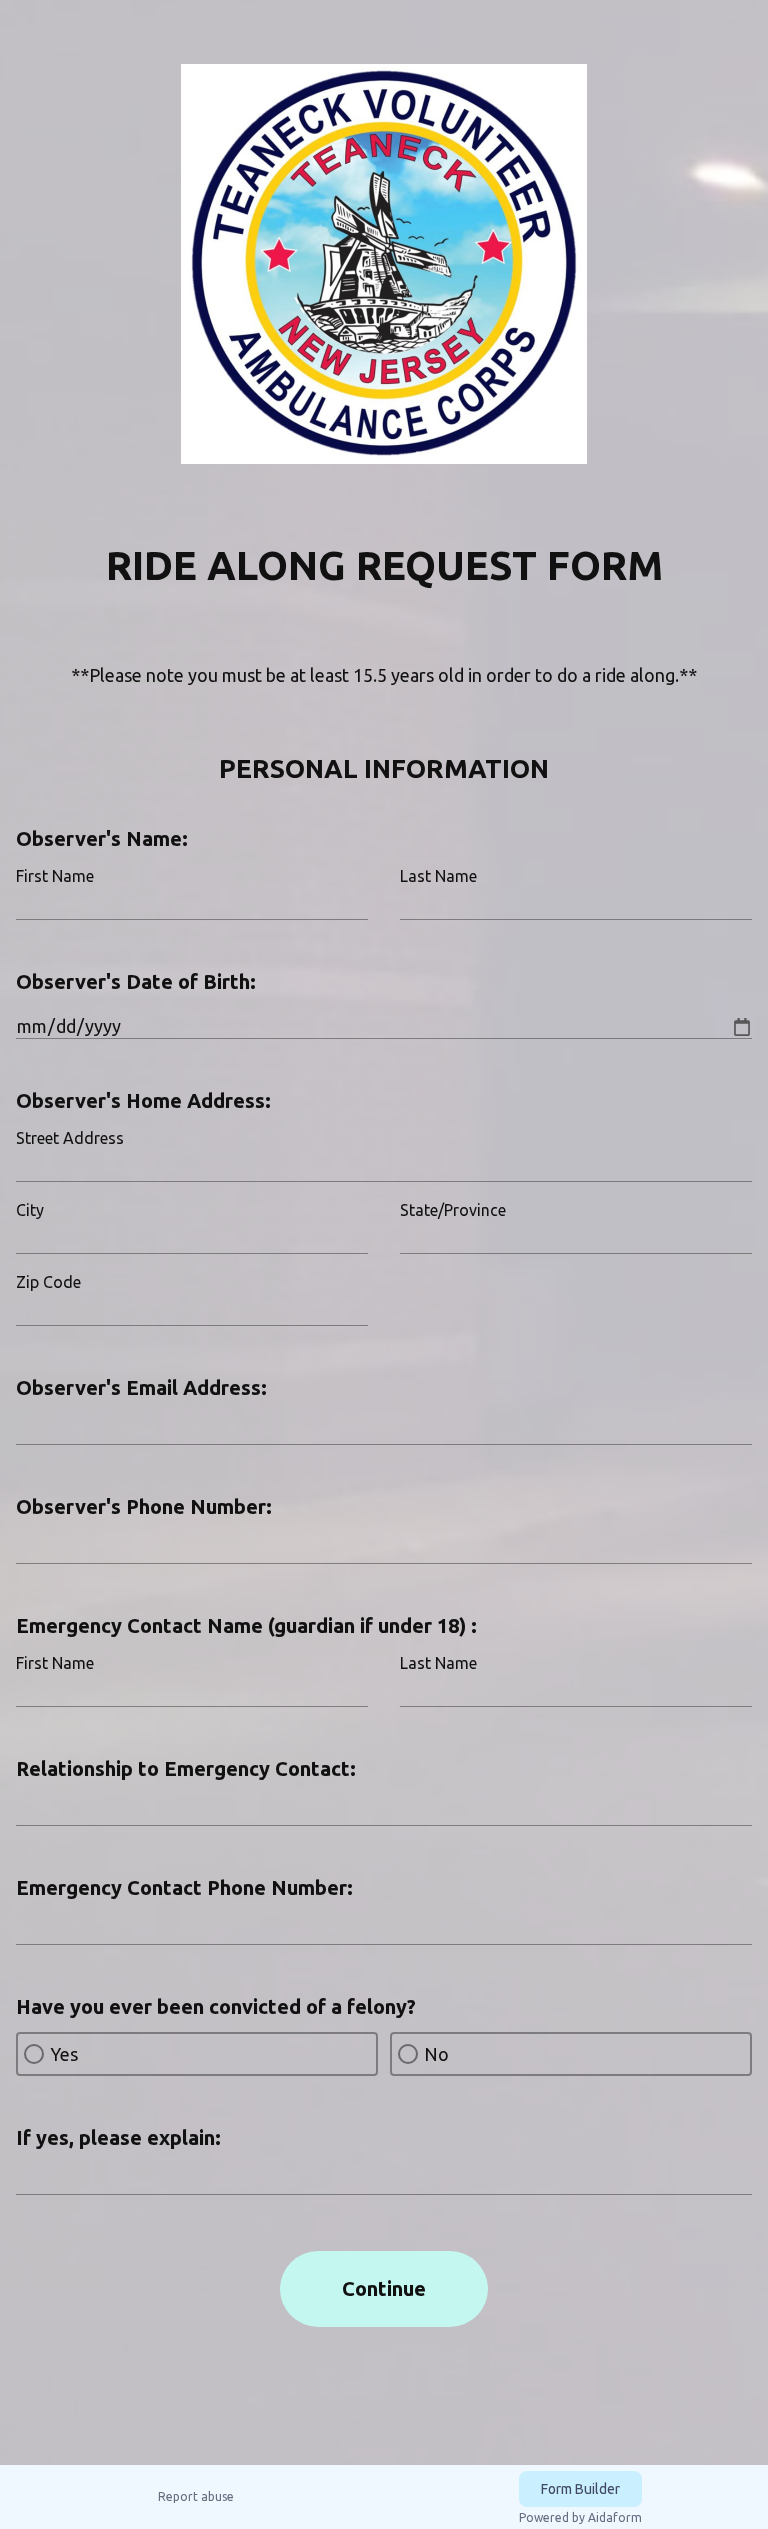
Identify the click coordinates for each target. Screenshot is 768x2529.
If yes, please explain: (118, 2137)
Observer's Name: (102, 838)
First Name (55, 876)
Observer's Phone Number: (144, 1506)
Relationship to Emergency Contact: (186, 1768)
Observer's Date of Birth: (136, 981)
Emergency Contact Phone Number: (184, 1887)
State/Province (453, 1210)
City (30, 1210)
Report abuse (196, 2496)
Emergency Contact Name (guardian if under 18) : (246, 1625)
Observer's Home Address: (143, 1100)
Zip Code (48, 1282)
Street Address (70, 1138)
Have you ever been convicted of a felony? (216, 2006)
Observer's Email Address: (141, 1387)
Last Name (438, 876)
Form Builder (580, 2489)
